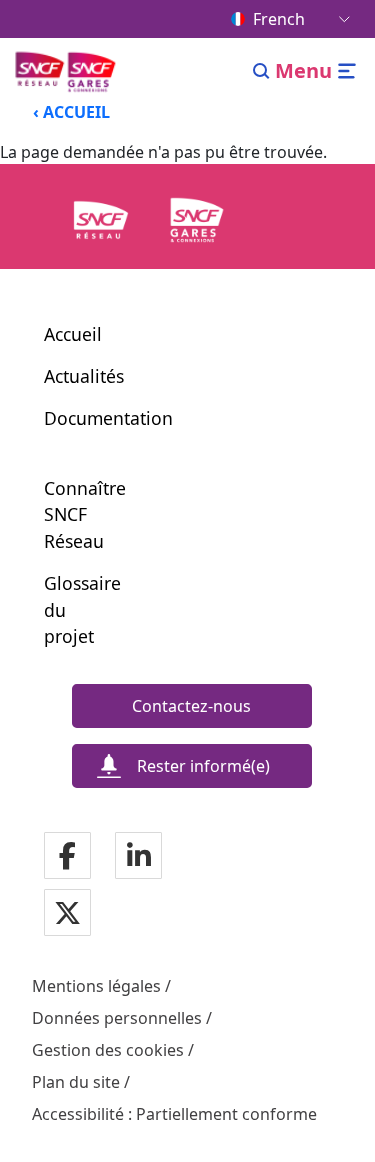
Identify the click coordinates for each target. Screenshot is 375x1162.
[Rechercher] (261, 71)
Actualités (84, 376)
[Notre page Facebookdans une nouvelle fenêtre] (67, 856)
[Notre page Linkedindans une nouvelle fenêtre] (139, 856)
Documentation (108, 418)
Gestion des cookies (108, 1050)
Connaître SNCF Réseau (72, 514)
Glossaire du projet (72, 609)
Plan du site (76, 1082)
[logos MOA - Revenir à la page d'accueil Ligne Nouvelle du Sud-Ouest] (67, 71)
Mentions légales (96, 986)
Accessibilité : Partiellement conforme (174, 1114)
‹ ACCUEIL (71, 112)
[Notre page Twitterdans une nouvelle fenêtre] (67, 913)
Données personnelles (117, 1018)
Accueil (73, 334)
